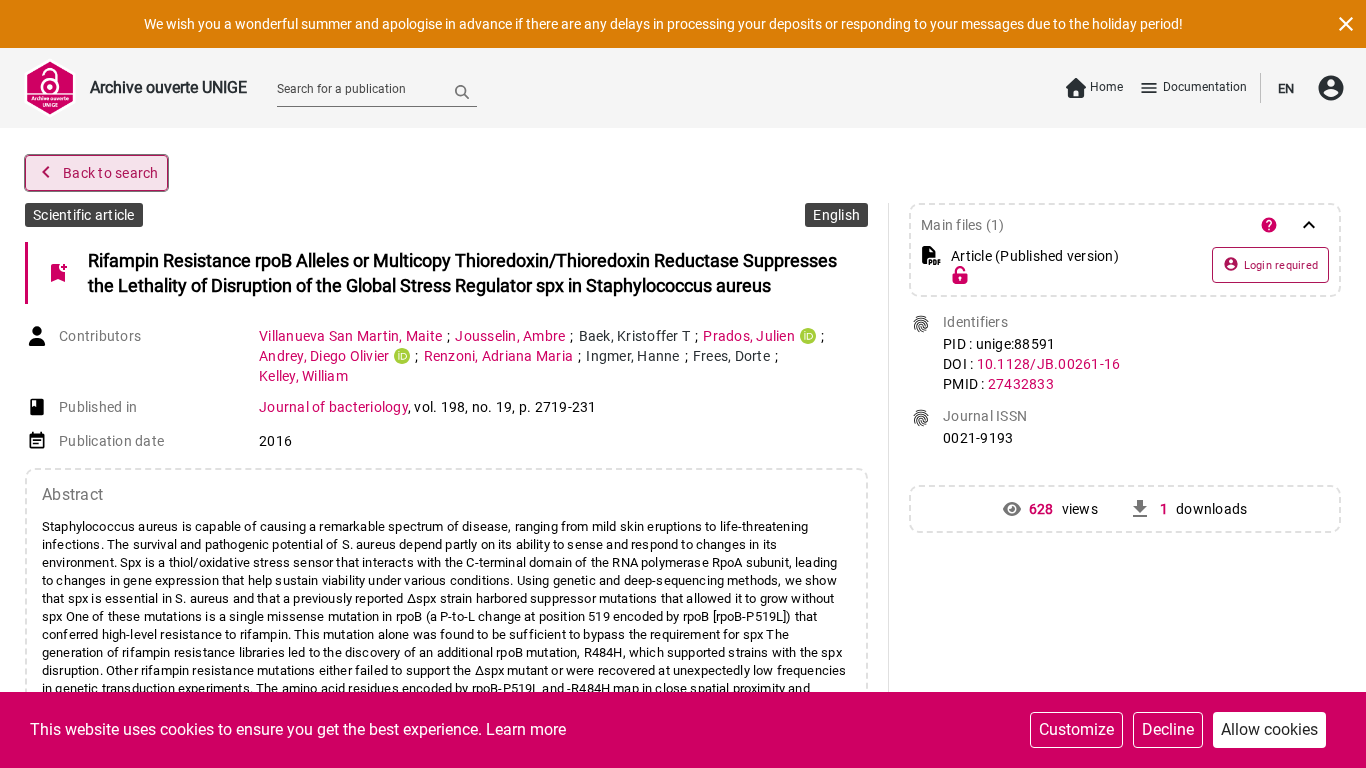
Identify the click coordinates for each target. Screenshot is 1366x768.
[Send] (462, 91)
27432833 (1021, 384)
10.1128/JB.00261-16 (1049, 364)
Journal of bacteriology (333, 407)
